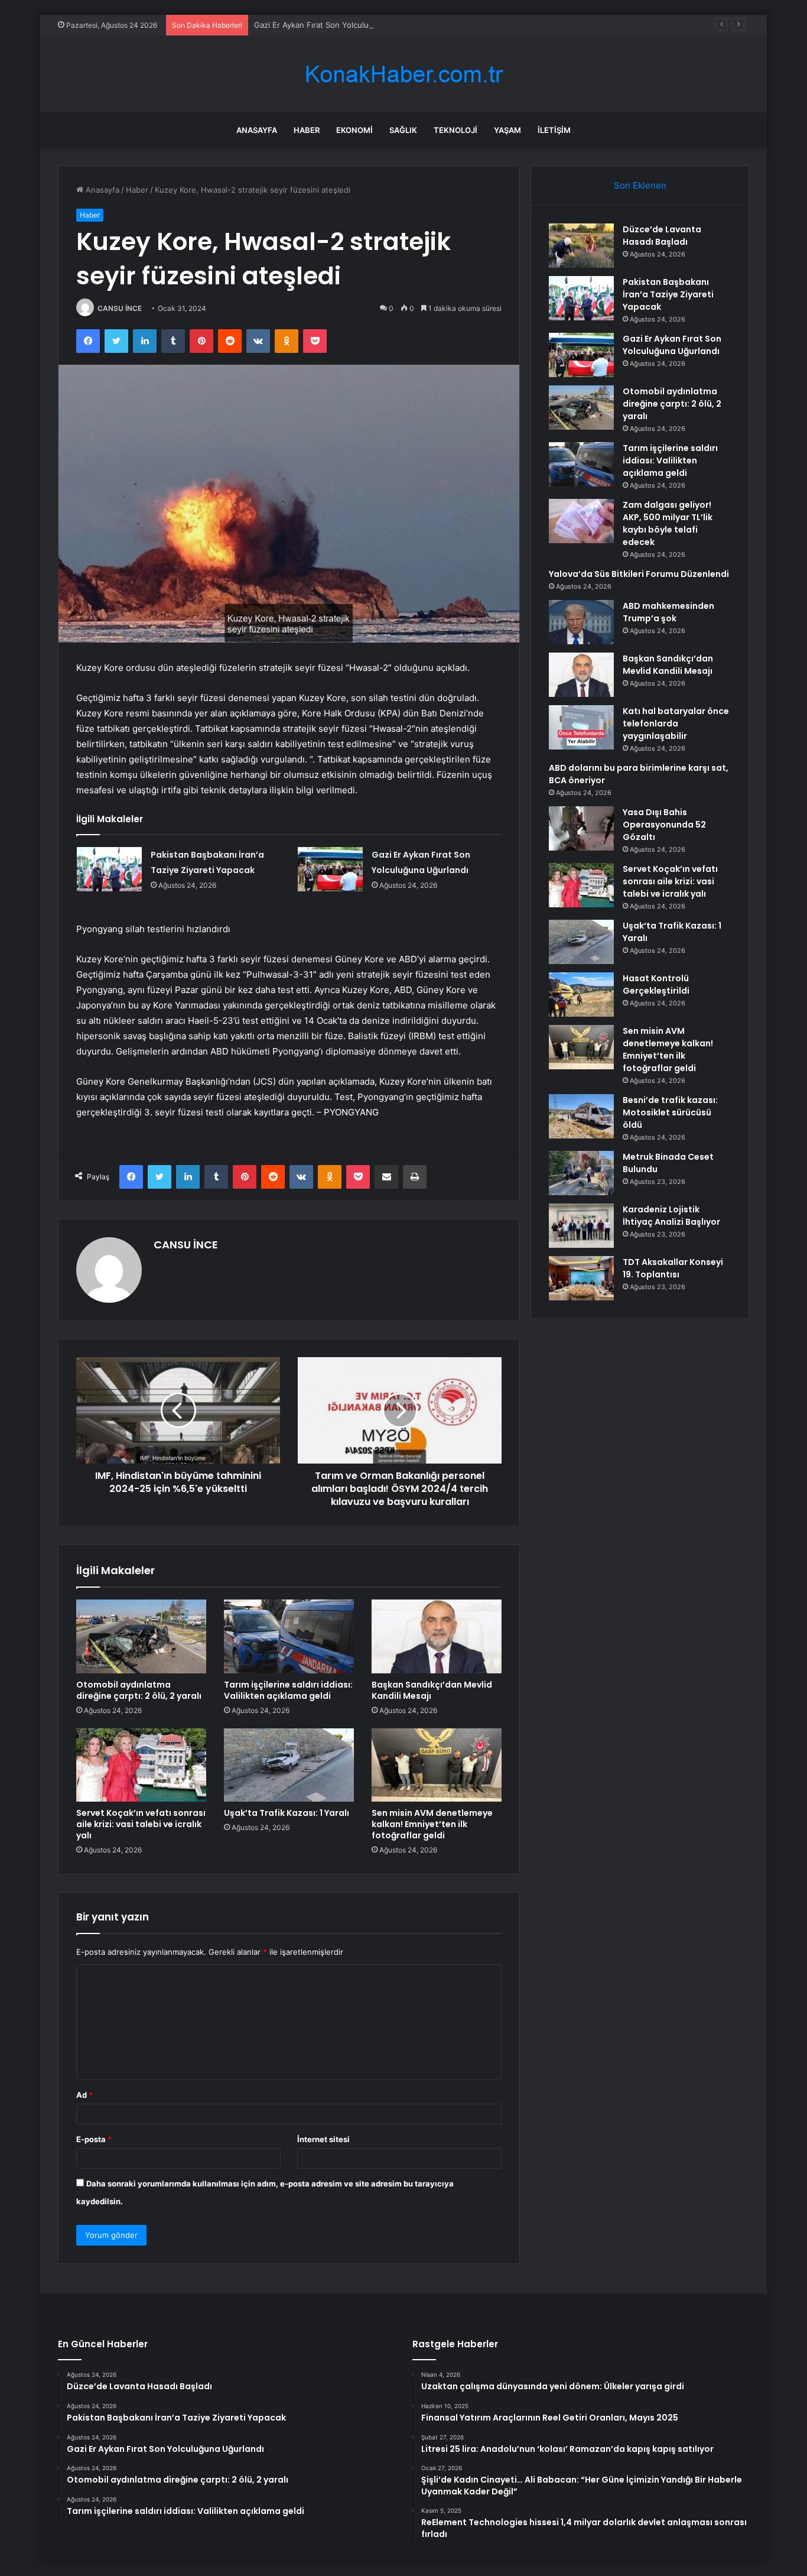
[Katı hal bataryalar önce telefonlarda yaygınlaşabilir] (581, 727)
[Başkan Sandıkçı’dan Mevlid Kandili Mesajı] (437, 1636)
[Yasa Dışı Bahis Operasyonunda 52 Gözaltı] (581, 828)
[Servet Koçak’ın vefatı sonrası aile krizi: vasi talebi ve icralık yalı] (141, 1765)
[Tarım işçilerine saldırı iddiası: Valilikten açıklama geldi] (289, 1636)
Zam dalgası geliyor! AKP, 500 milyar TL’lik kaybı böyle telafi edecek (668, 523)
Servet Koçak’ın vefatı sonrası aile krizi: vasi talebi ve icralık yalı (141, 1824)
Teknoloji (455, 130)
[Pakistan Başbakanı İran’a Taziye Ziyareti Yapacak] (109, 869)
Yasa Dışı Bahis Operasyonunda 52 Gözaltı (664, 825)
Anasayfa (257, 130)
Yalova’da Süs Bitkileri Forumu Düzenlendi (639, 574)
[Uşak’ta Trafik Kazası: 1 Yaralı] (289, 1765)
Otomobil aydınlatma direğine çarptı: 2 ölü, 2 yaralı (139, 1690)
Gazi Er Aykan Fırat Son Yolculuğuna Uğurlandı (339, 25)
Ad (84, 2095)
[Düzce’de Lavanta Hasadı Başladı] (581, 246)
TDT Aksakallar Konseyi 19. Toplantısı (673, 1268)
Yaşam (507, 130)
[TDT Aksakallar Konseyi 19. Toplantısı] (581, 1278)
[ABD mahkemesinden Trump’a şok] (581, 622)
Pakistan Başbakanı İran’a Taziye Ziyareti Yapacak (668, 294)
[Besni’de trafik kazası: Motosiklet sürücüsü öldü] (581, 1116)
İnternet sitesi (323, 2139)
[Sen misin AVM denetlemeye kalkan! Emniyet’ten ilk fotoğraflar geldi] (437, 1765)
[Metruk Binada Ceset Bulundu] (581, 1173)
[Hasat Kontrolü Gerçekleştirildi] (581, 995)
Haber (307, 130)
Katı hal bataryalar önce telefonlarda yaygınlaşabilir (676, 724)
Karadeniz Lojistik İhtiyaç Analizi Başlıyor (671, 1216)
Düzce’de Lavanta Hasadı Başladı (662, 236)
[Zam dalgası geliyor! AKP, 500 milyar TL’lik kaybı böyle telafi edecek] (581, 521)
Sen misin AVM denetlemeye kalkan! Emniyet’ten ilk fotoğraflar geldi (432, 1824)
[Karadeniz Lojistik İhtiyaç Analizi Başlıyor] (581, 1226)
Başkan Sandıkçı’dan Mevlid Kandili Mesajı (432, 1690)
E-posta (94, 2139)
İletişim (554, 130)
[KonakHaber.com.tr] (403, 74)
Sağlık (403, 130)
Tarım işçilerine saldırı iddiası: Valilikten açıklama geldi (288, 1690)
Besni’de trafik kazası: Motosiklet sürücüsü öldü (670, 1112)
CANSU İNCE (120, 308)
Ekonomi (354, 130)
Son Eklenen (640, 185)
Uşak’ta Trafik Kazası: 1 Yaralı (287, 1813)
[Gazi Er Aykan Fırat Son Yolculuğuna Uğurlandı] (330, 869)
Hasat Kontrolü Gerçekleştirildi (656, 984)
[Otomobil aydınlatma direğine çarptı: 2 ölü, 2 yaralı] (141, 1636)
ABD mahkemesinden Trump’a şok (668, 612)
